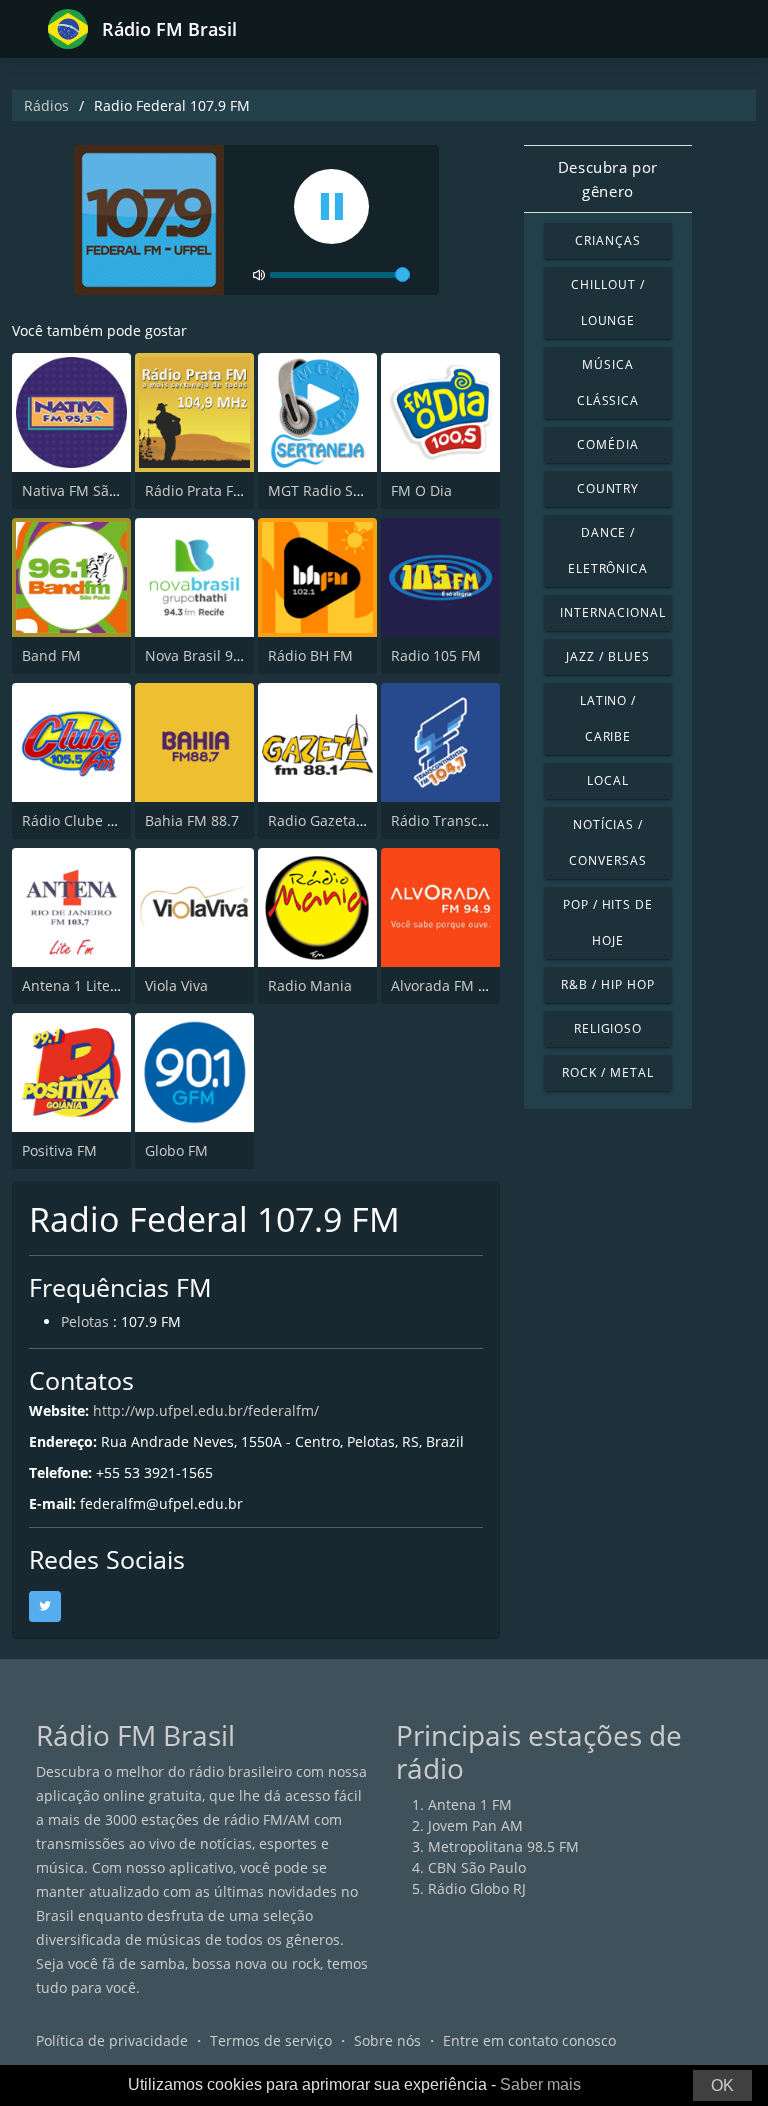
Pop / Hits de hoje (608, 922)
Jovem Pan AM (475, 1825)
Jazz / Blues (608, 656)
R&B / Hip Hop (607, 984)
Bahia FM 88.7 (192, 820)
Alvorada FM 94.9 (448, 985)
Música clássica (608, 382)
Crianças (608, 240)
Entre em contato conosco (529, 2040)
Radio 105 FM (436, 655)
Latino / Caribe (608, 718)
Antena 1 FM (470, 1804)
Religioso (608, 1028)
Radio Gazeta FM (324, 820)
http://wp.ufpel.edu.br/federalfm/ (206, 1410)
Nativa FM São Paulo (90, 490)
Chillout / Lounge (608, 302)
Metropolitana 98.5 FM (503, 1846)
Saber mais (540, 2084)
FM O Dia (421, 490)
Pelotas (85, 1321)
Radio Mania (310, 985)
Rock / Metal (608, 1072)
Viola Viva (176, 985)
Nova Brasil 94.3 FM (211, 655)
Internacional (612, 612)
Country (608, 488)
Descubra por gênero (608, 179)
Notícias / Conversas (608, 842)
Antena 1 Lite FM (78, 985)
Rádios (46, 105)
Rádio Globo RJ (477, 1888)
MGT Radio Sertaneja (338, 490)
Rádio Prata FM (195, 490)
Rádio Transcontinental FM (481, 820)
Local (608, 780)
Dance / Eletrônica (608, 550)
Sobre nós (387, 2040)
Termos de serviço (271, 2040)
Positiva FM (59, 1150)
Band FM (51, 655)
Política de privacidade (112, 2040)
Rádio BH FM (310, 655)
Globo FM (176, 1150)
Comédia (608, 444)
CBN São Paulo (477, 1867)
